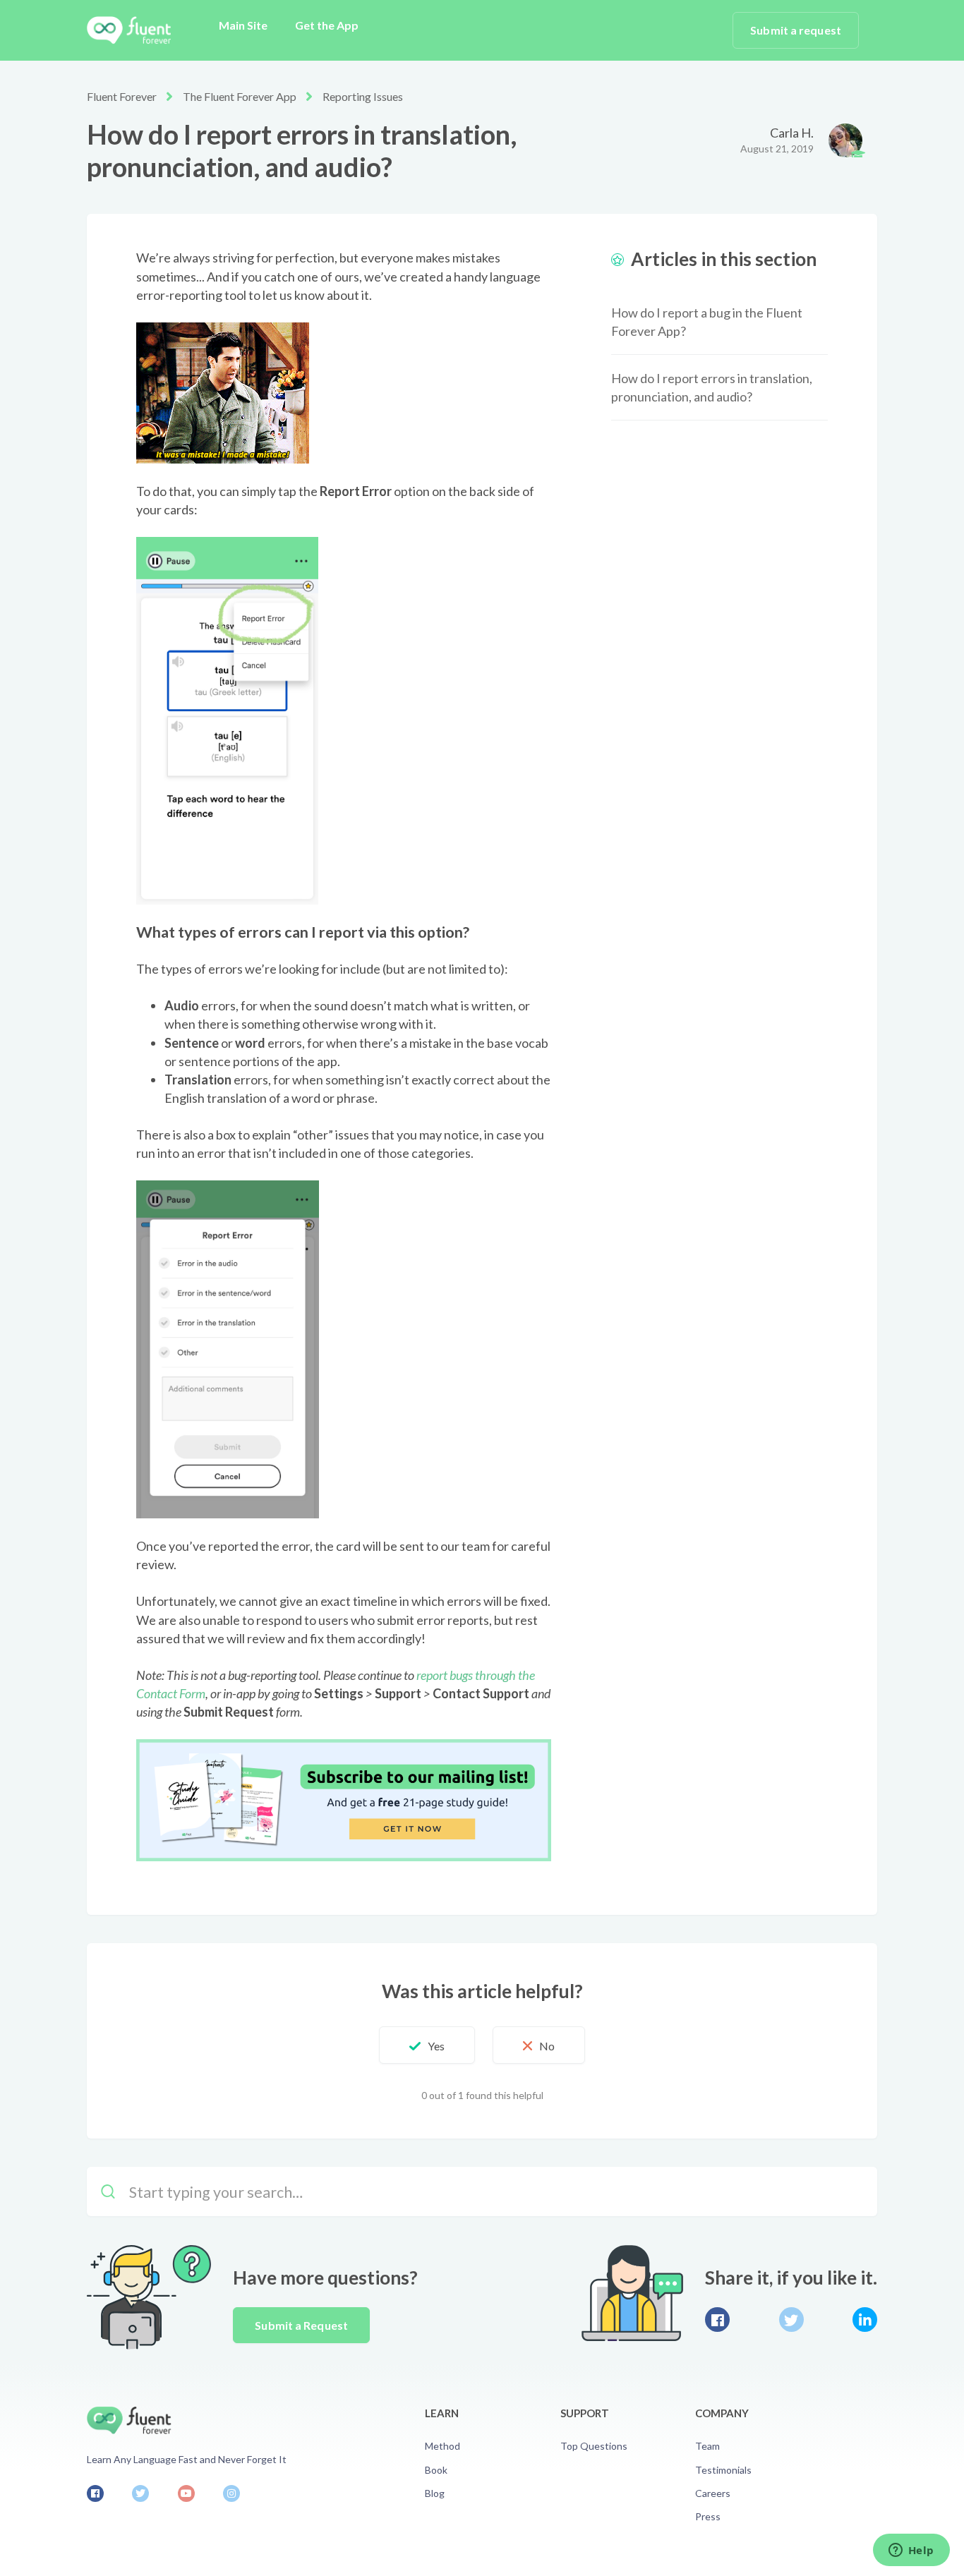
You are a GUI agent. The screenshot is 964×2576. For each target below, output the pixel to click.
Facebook (717, 2320)
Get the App (327, 25)
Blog (435, 2493)
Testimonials (723, 2470)
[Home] (129, 30)
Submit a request (796, 30)
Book (436, 2470)
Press (708, 2516)
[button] (427, 2045)
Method (442, 2446)
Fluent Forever (122, 96)
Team (707, 2446)
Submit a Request (301, 2325)
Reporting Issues (363, 96)
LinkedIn (865, 2320)
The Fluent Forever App (240, 96)
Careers (713, 2493)
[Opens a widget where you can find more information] (911, 2551)
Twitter (791, 2320)
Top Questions (594, 2446)
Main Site (243, 25)
